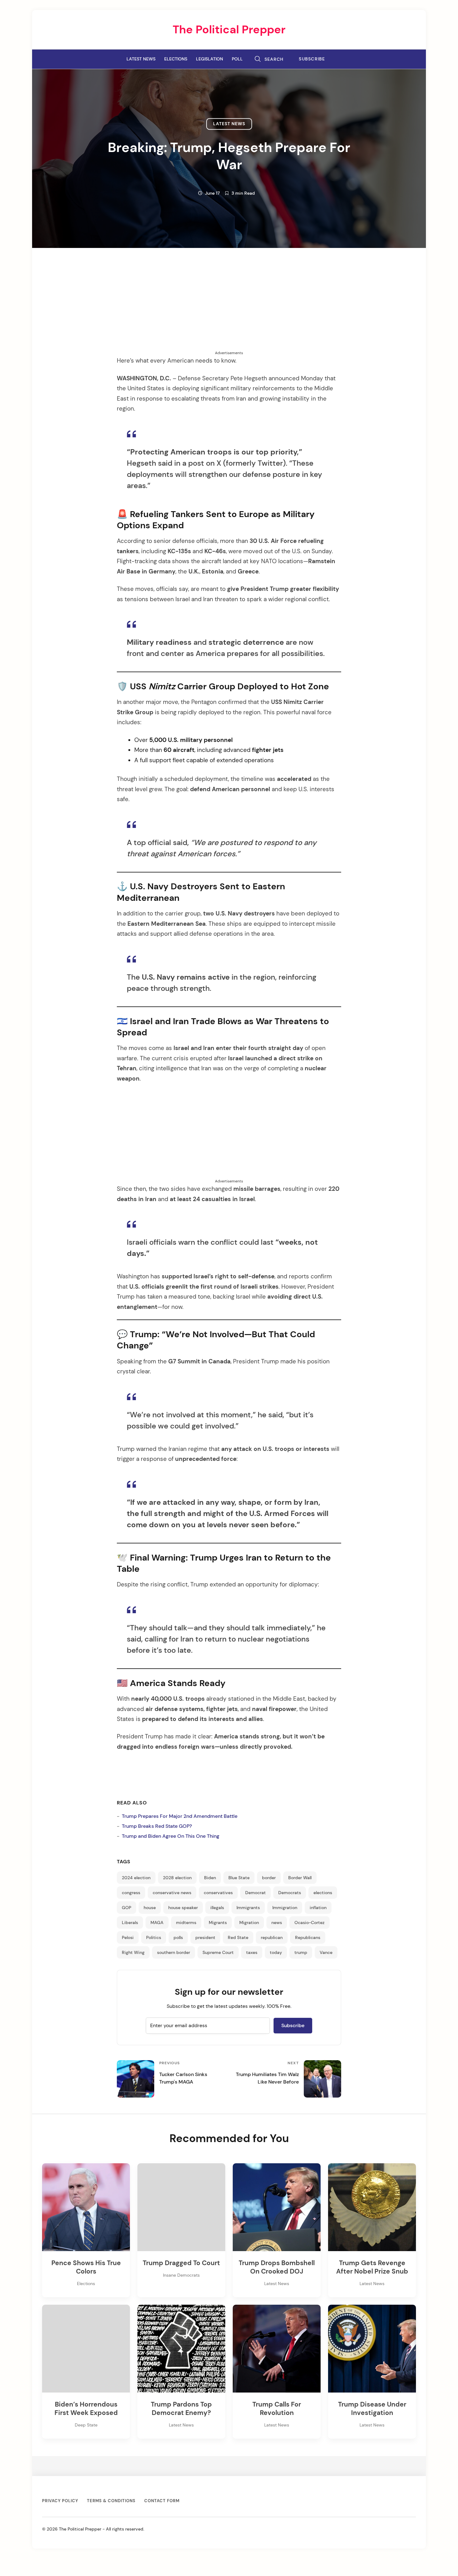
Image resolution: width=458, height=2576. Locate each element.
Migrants (218, 1922)
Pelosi (128, 1937)
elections (323, 1893)
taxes (252, 1952)
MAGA (157, 1922)
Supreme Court (218, 1952)
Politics (154, 1937)
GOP (126, 1908)
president (205, 1937)
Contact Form (162, 2501)
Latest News (141, 59)
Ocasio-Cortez (310, 1922)
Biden (210, 1878)
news (277, 1922)
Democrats (290, 1893)
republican (272, 1937)
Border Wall (300, 1878)
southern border (174, 1952)
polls (178, 1937)
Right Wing (133, 1952)
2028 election (177, 1878)
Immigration (285, 1908)
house (150, 1908)
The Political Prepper (229, 29)
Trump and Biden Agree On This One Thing (171, 1836)
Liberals (130, 1922)
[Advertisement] (229, 307)
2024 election (136, 1878)
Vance (326, 1952)
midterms (186, 1922)
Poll (237, 59)
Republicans (308, 1937)
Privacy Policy (60, 2501)
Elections (176, 59)
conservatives (218, 1893)
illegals (217, 1908)
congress (131, 1893)
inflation (318, 1908)
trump (301, 1952)
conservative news (172, 1893)
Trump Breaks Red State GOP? (157, 1826)
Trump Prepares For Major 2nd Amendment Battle (180, 1816)
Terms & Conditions (111, 2501)
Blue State (239, 1878)
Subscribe (312, 59)
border (269, 1878)
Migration (249, 1922)
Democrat (255, 1893)
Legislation (210, 59)
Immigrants (248, 1908)
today (276, 1952)
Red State (238, 1937)
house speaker (183, 1908)
